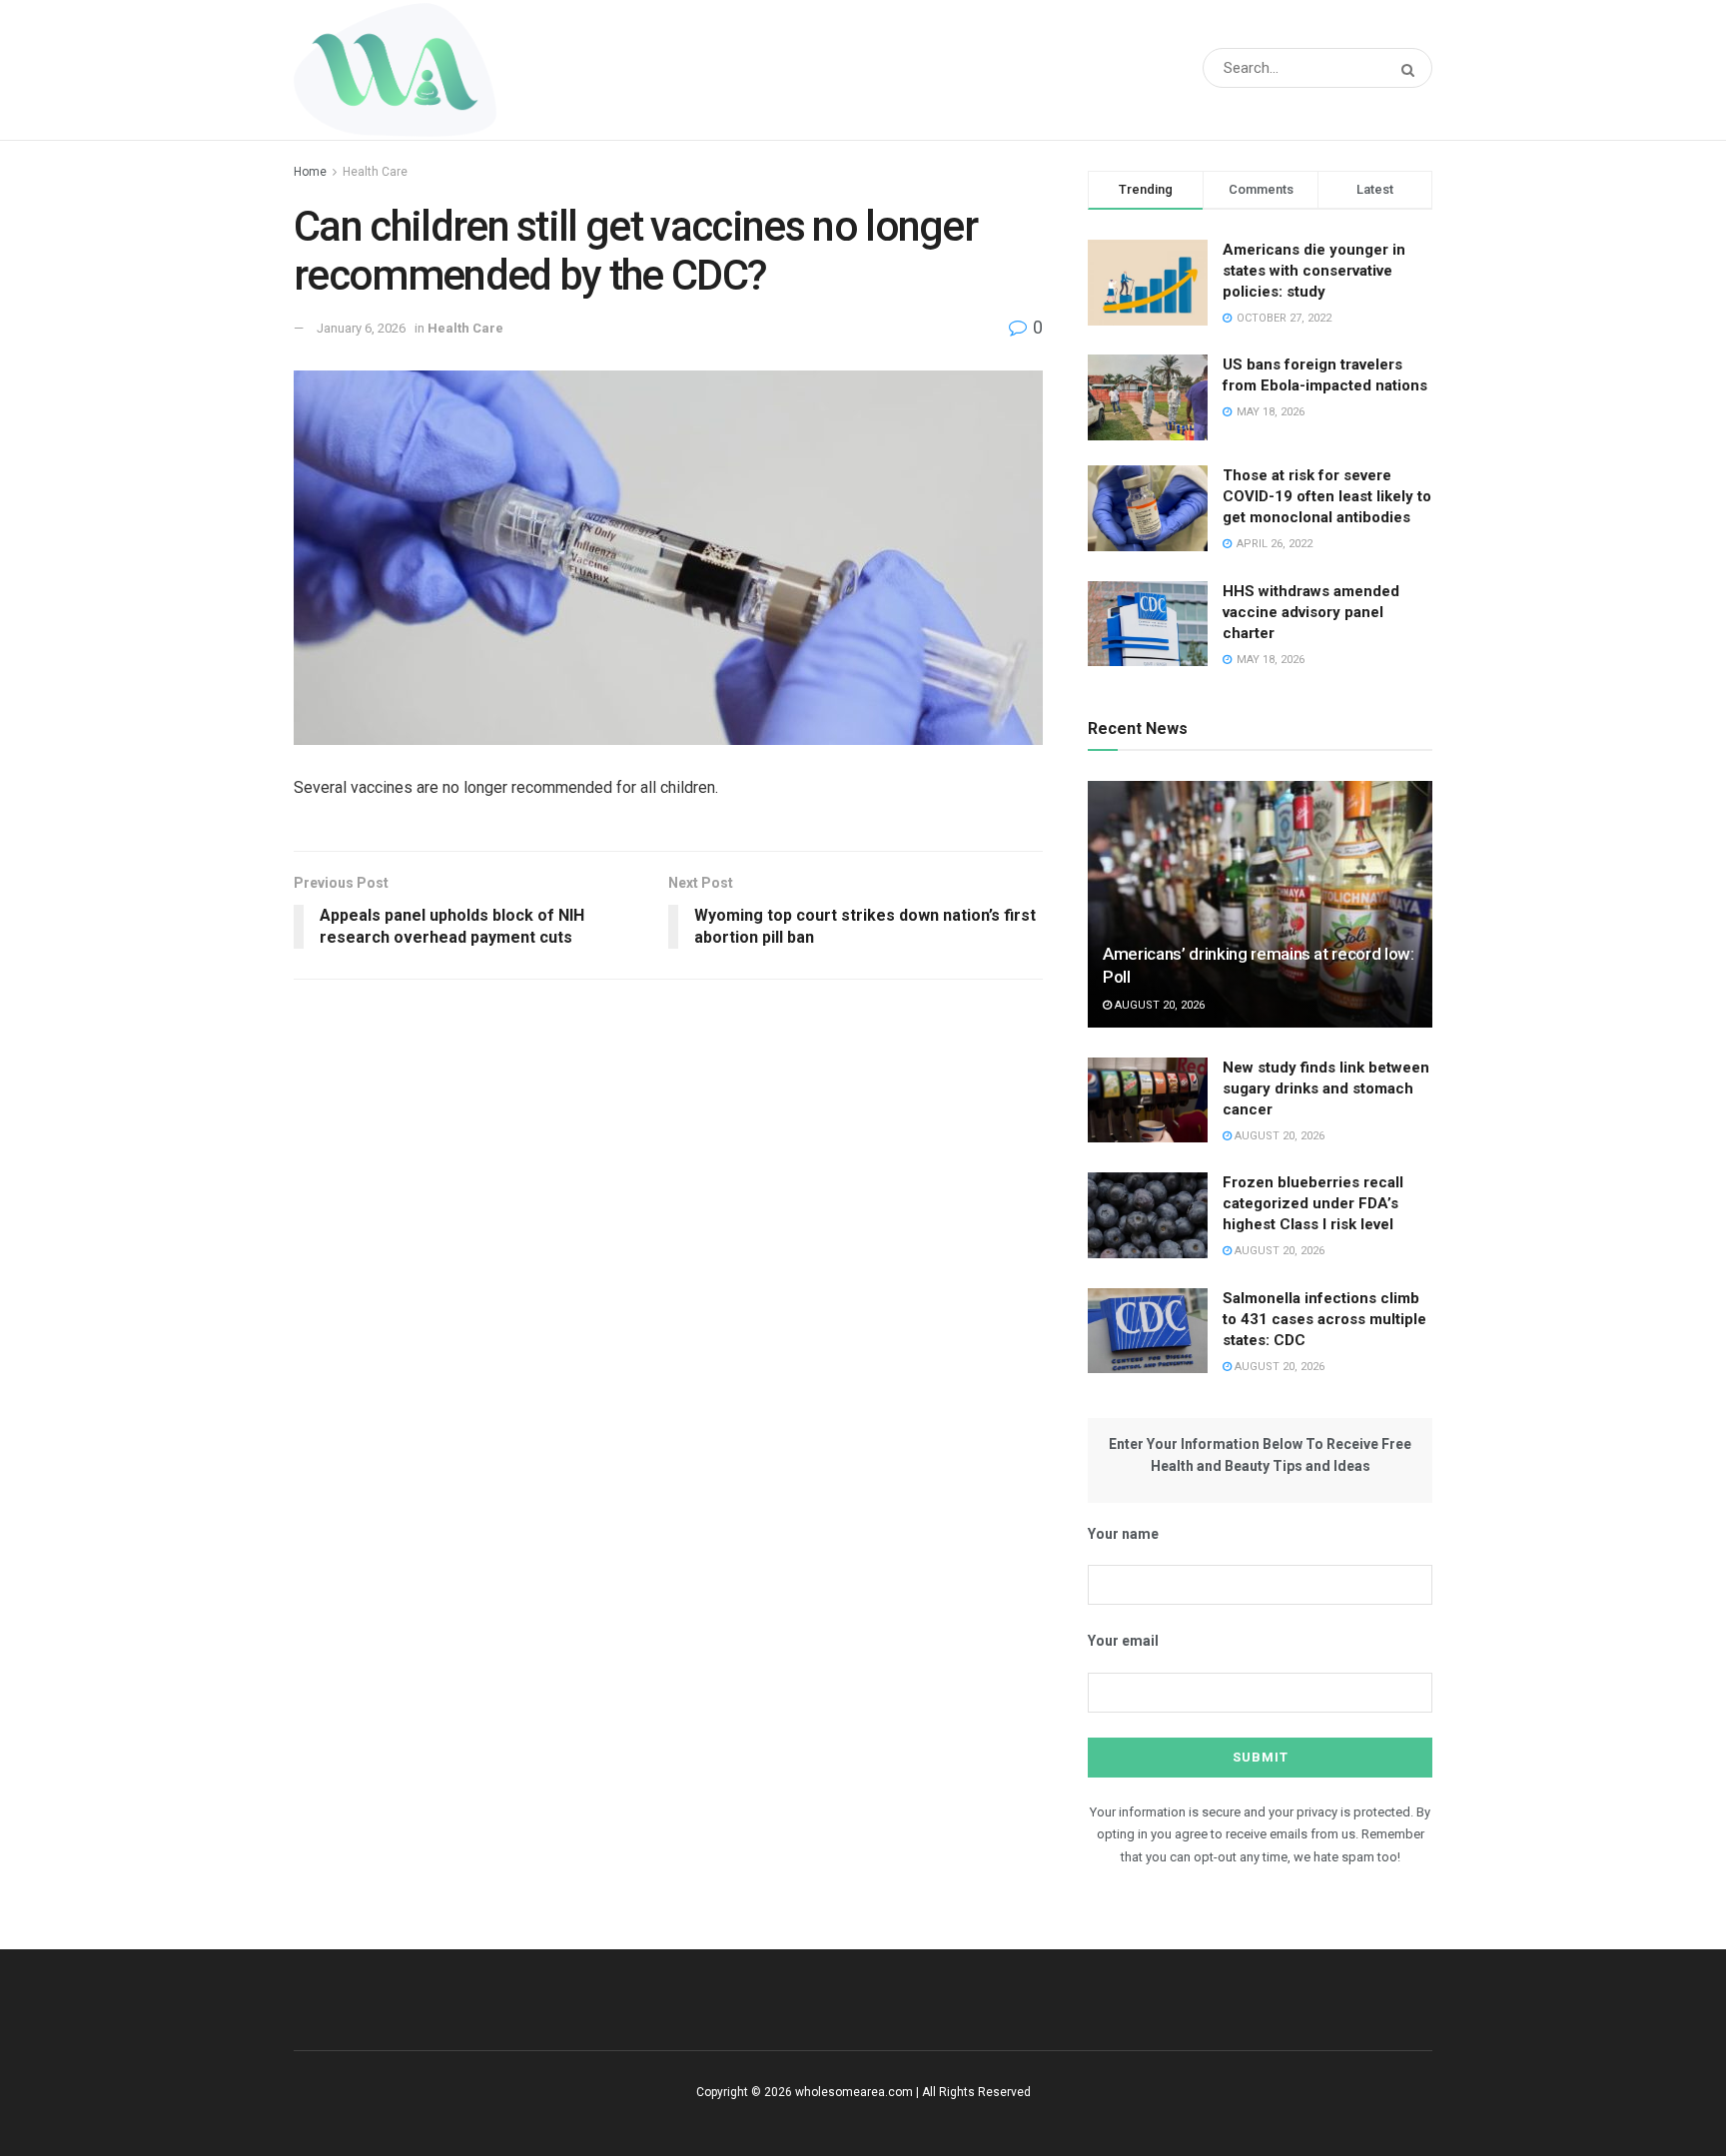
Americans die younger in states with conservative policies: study (1314, 271)
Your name (1123, 1534)
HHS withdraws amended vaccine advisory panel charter (1311, 612)
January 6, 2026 (361, 328)
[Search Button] (1412, 70)
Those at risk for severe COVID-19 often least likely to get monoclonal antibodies (1327, 496)
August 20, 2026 (1158, 1005)
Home (310, 172)
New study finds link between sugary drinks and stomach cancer (1326, 1088)
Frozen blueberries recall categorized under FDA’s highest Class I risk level (1313, 1203)
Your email (1123, 1641)
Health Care (375, 172)
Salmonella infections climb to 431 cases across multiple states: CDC (1324, 1319)
